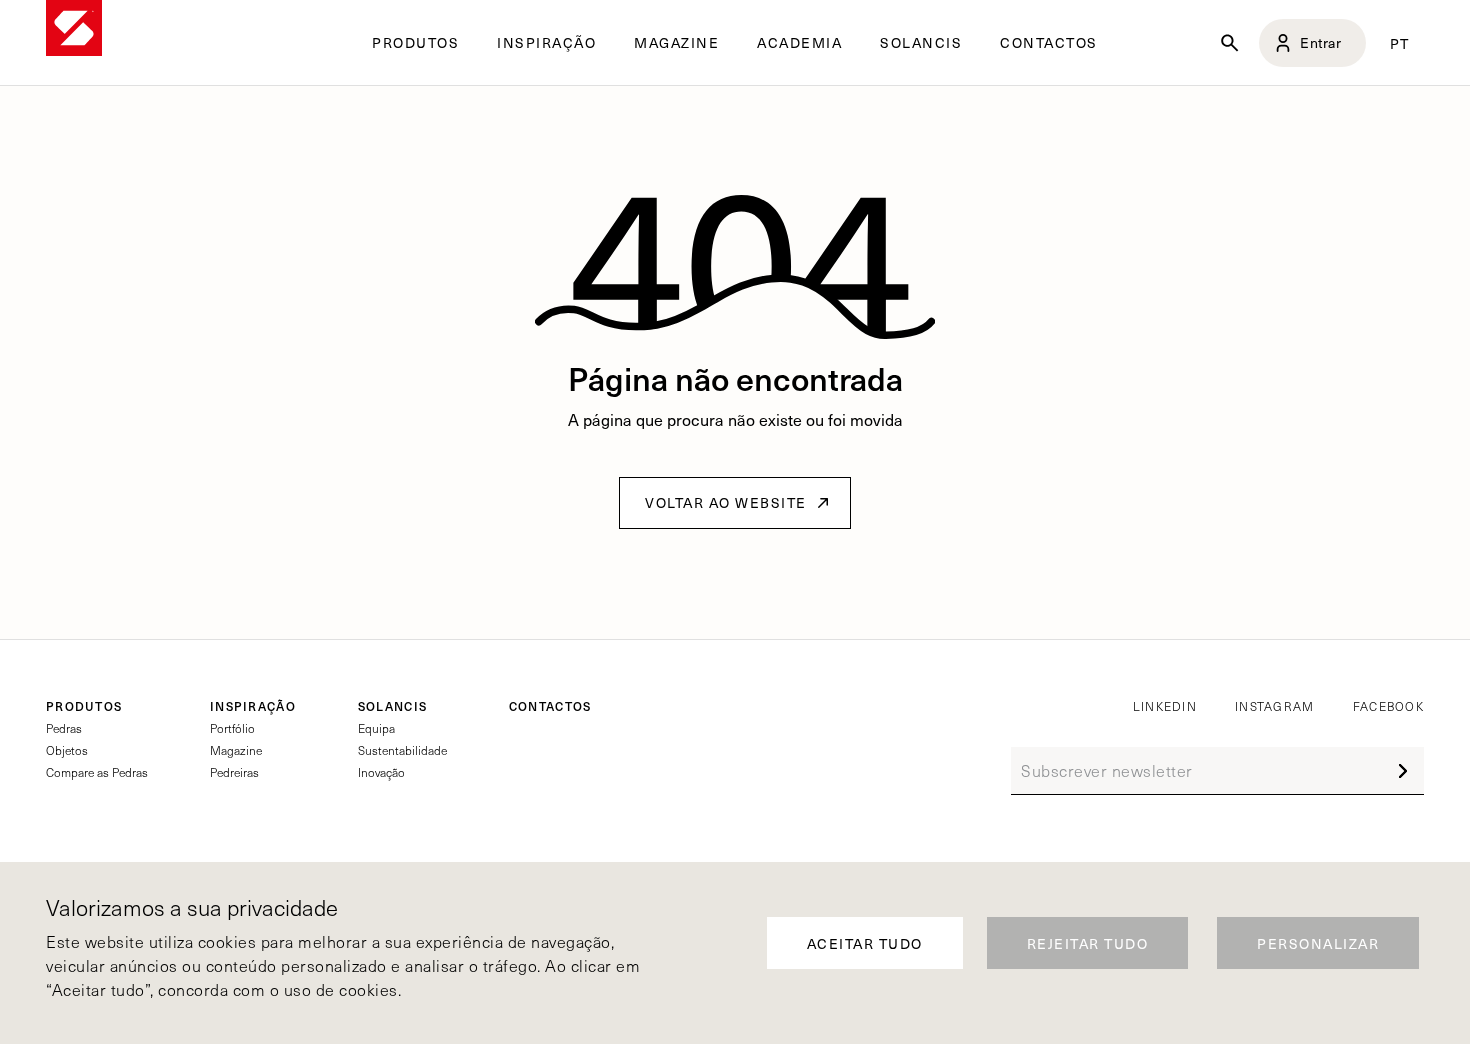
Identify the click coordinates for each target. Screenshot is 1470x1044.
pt (1400, 43)
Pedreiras (234, 772)
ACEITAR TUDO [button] (865, 943)
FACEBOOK (1388, 706)
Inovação (381, 772)
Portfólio (232, 728)
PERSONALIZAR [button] (1318, 943)
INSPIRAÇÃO (253, 706)
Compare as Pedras (97, 772)
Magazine (236, 750)
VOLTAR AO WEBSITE (726, 502)
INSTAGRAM (1275, 706)
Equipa (376, 728)
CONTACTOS (1049, 43)
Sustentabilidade (402, 750)
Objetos (67, 750)
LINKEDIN (1165, 706)
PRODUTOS (84, 706)
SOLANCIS (921, 43)
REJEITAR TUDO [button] (1088, 943)
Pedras (64, 728)
